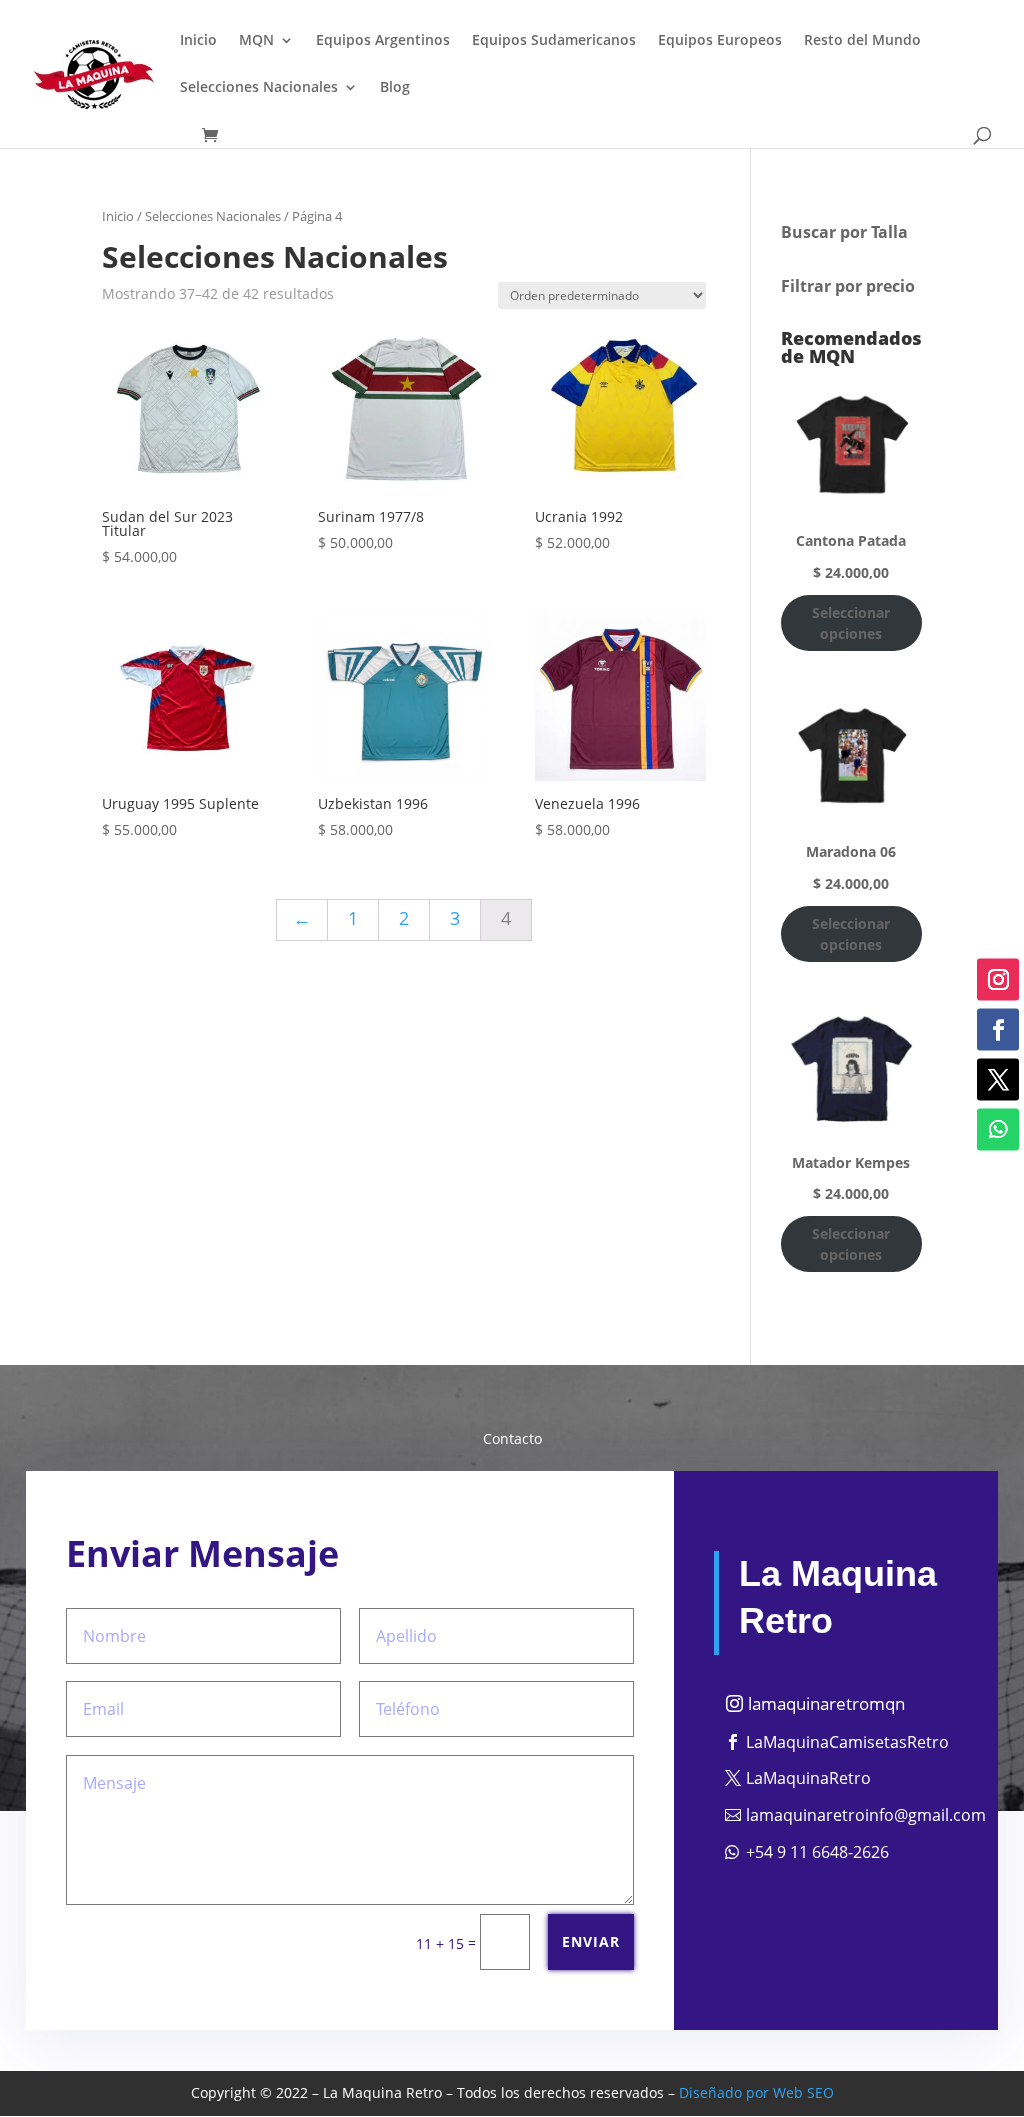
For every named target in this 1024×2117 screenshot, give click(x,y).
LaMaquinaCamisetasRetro (847, 1742)
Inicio (198, 41)
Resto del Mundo (862, 41)
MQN (256, 41)
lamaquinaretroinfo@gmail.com (866, 1815)
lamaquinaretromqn (826, 1703)
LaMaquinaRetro (808, 1778)
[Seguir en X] (998, 1080)
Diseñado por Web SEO (756, 2092)
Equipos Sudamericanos (554, 41)
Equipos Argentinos (383, 41)
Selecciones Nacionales (259, 88)
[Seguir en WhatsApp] (998, 1130)
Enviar (591, 1941)
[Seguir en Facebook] (998, 1030)
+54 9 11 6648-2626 (817, 1852)
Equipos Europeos (720, 41)
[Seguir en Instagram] (998, 980)
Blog (395, 88)
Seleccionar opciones (851, 623)
